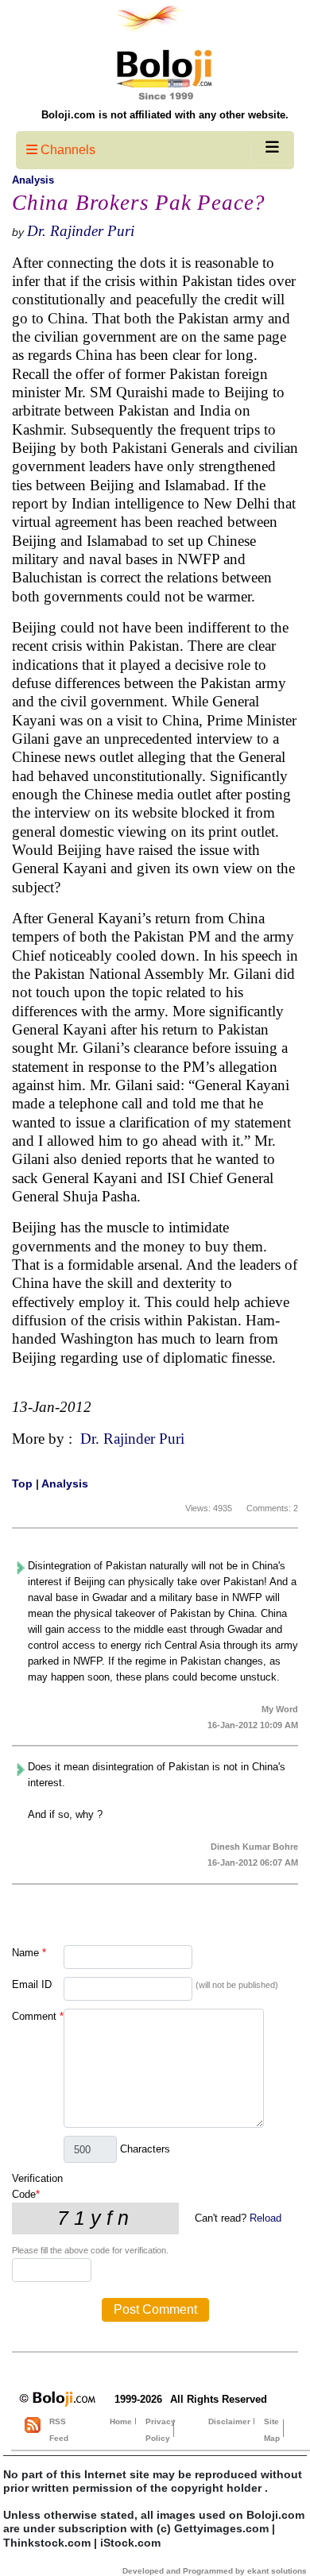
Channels (66, 150)
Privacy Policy (161, 2430)
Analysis (33, 180)
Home (121, 2421)
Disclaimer (229, 2421)
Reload (265, 2218)
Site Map (272, 2430)
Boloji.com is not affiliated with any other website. (165, 115)
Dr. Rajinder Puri (81, 231)
